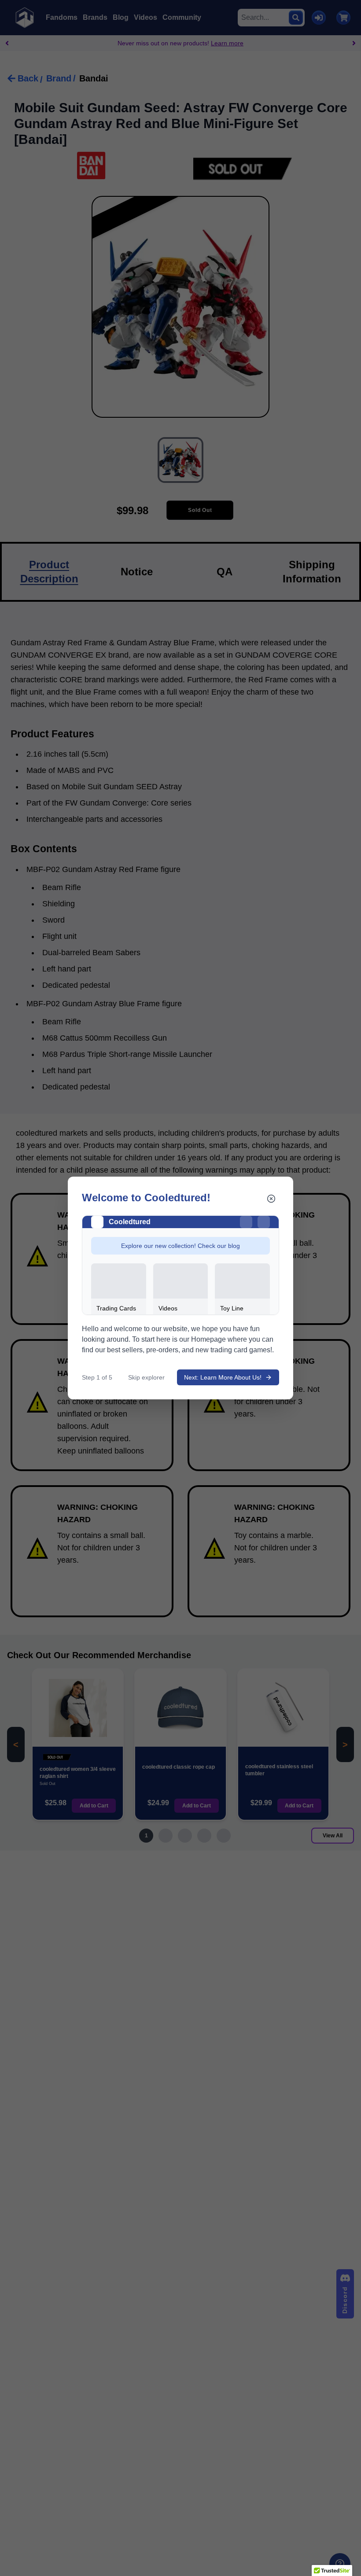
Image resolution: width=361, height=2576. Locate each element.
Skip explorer (146, 1377)
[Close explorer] (271, 1199)
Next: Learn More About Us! (223, 1377)
